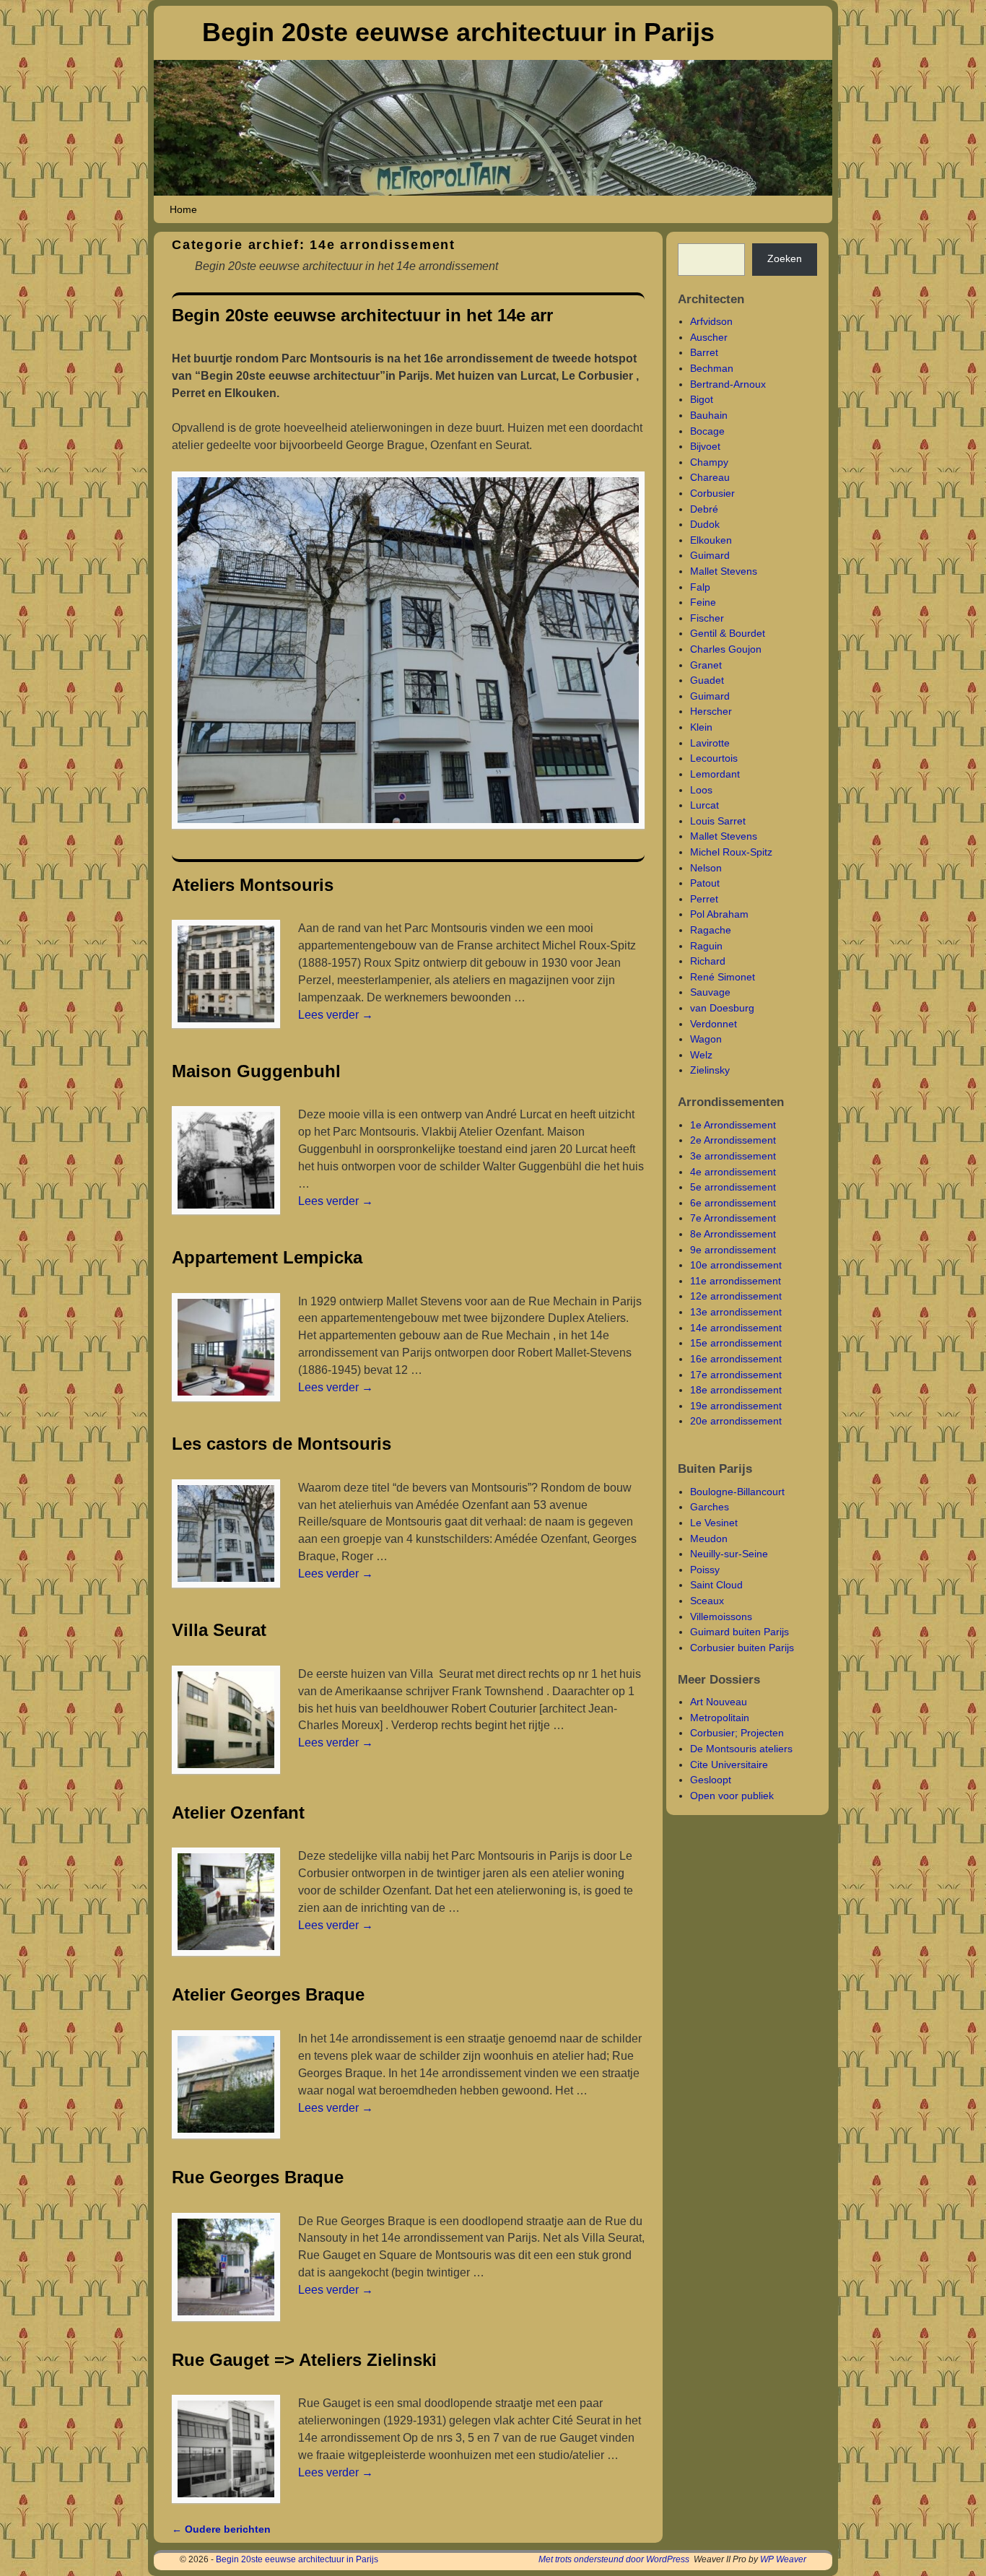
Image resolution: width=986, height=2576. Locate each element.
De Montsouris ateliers (741, 1749)
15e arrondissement (736, 1343)
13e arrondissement (736, 1312)
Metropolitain (720, 1718)
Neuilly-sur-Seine (729, 1554)
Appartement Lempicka (267, 1257)
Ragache (711, 930)
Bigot (702, 399)
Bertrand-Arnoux (728, 384)
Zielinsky (710, 1070)
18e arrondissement (736, 1390)
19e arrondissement (736, 1406)
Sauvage (710, 992)
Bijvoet (705, 446)
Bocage (707, 431)
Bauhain (709, 415)
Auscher (709, 337)
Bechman (712, 368)
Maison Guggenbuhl (256, 1071)
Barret (704, 352)
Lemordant (715, 774)
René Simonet (723, 977)
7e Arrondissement (733, 1218)
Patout (705, 883)
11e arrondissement (736, 1281)
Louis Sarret (718, 821)
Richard (708, 961)
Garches (710, 1507)
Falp (700, 587)
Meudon (709, 1539)
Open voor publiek (732, 1796)
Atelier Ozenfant (238, 1813)
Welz (701, 1055)
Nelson (706, 868)
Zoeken (785, 258)
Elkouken (711, 540)
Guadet (707, 680)
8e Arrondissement (733, 1234)
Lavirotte (710, 743)
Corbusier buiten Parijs (742, 1648)
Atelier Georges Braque (268, 1994)
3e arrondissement (733, 1156)
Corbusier (712, 493)
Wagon (706, 1039)
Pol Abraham (719, 914)
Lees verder (336, 1015)
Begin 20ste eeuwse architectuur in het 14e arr (362, 315)
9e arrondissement (733, 1250)
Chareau (710, 477)
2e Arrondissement (733, 1140)
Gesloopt (711, 1780)
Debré (704, 509)
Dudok (705, 524)
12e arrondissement (736, 1296)
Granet (706, 665)
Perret (704, 899)
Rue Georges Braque (258, 2177)
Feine (703, 602)
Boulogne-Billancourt (737, 1492)
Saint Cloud (716, 1585)
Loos (701, 790)
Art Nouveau (719, 1702)
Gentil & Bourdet (728, 633)
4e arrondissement (733, 1172)
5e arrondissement (733, 1187)
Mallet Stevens (724, 571)
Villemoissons (721, 1616)
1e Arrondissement (733, 1125)
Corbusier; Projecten (737, 1733)
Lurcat (704, 805)
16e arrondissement (736, 1359)
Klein (701, 727)
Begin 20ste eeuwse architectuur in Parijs (458, 32)
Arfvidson (711, 321)
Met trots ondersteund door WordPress (614, 2559)
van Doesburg (722, 1008)
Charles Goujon (726, 649)
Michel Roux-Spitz (731, 852)
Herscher (711, 711)
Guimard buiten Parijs (739, 1632)
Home (183, 209)
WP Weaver (783, 2559)
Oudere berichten (221, 2529)
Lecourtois (714, 758)
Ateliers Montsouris (253, 885)
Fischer (707, 618)
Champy (709, 462)
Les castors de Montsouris (282, 1444)
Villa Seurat (219, 1630)
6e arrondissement (733, 1203)
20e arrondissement (736, 1421)
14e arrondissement (736, 1328)
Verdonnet (714, 1024)
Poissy (705, 1570)
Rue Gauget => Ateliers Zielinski (304, 2360)
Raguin (706, 946)
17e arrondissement (736, 1375)
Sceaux (707, 1601)
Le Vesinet (714, 1523)
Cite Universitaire (729, 1765)
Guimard (710, 555)
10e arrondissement (736, 1265)
